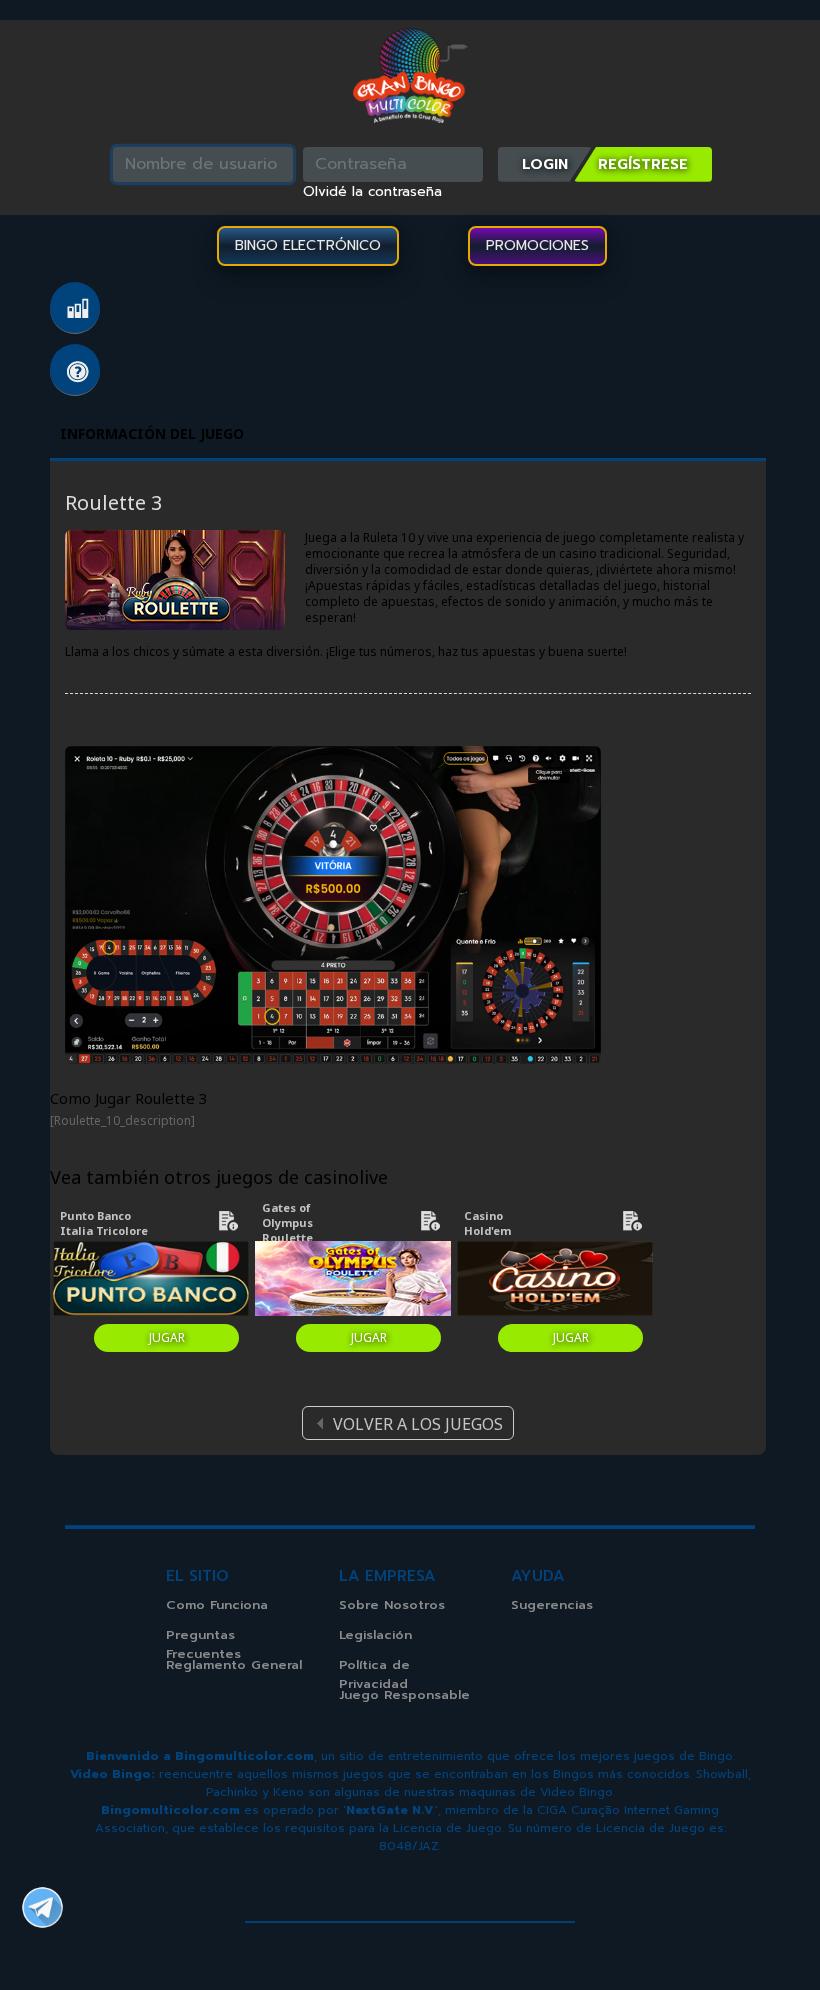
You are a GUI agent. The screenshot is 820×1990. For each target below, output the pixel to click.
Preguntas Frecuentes (75, 370)
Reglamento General (234, 1664)
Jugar (167, 1337)
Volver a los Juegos (418, 1424)
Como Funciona (217, 1604)
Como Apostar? (75, 308)
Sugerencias (552, 1604)
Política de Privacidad (374, 1674)
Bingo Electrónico (308, 245)
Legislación (375, 1634)
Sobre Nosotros (392, 1604)
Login (545, 164)
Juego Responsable (404, 1694)
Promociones (537, 245)
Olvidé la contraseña (372, 192)
